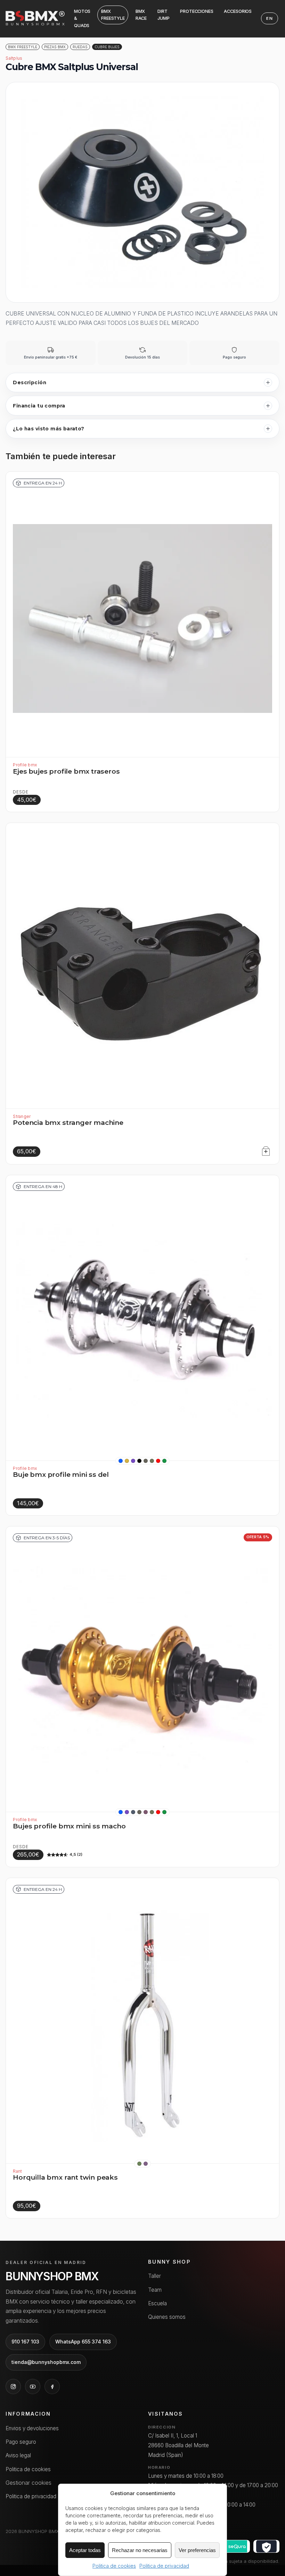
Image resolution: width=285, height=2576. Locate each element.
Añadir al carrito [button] (264, 1150)
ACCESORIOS (238, 11)
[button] (121, 1461)
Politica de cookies (114, 2566)
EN (270, 18)
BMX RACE (141, 15)
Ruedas (80, 47)
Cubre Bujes (107, 47)
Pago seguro (21, 2442)
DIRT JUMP (164, 15)
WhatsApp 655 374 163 (83, 2342)
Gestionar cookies (28, 2483)
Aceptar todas (85, 2550)
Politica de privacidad (164, 2566)
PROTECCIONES (197, 11)
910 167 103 (25, 2342)
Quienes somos (167, 2317)
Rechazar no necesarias (140, 2550)
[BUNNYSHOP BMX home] (35, 16)
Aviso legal (18, 2455)
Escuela (157, 2303)
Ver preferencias (197, 2550)
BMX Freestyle (23, 47)
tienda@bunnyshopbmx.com (46, 2362)
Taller (154, 2276)
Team (155, 2290)
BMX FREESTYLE (113, 15)
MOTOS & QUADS (82, 18)
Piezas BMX (55, 47)
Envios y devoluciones (32, 2428)
